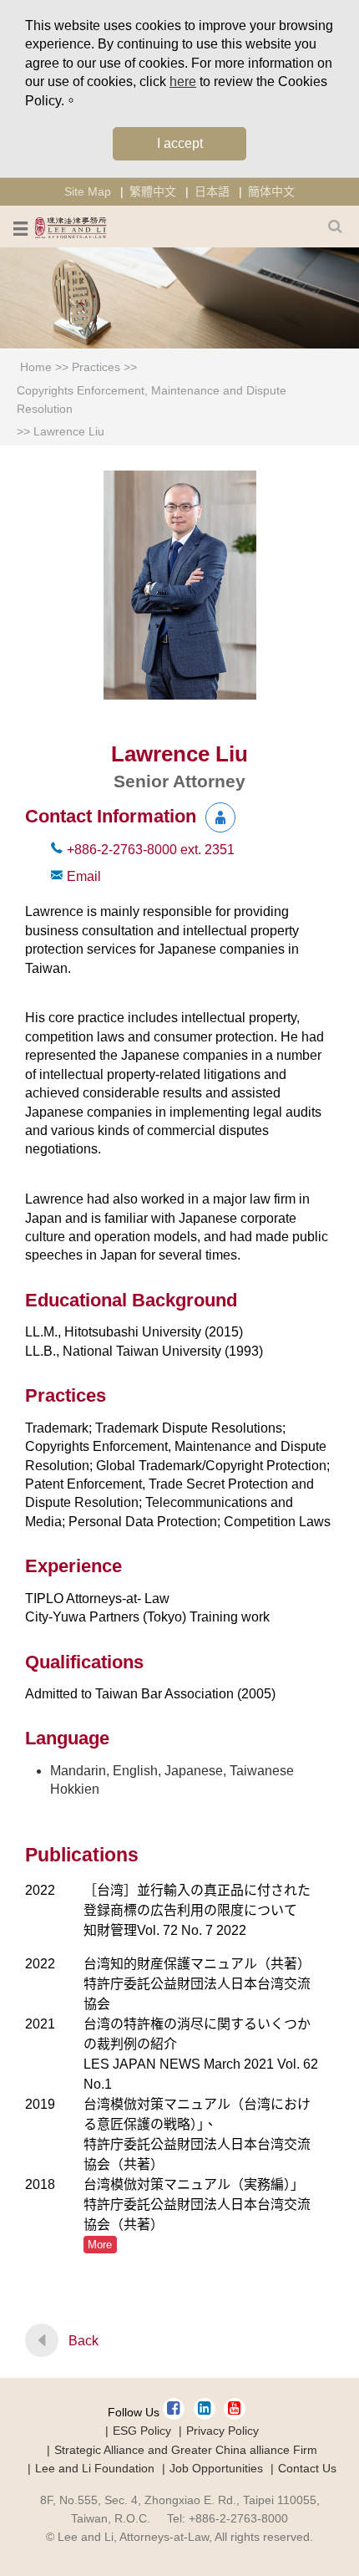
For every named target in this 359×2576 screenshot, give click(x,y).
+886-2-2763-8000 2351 (151, 850)
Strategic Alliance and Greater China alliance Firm (186, 2450)
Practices (96, 367)
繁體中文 (153, 191)
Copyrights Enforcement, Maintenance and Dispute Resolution (152, 400)
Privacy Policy (222, 2431)
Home (36, 367)
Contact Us (307, 2468)
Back (83, 2341)
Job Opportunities (216, 2468)
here (183, 81)
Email (84, 876)
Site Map (88, 191)
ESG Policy (142, 2431)
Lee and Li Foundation (95, 2468)
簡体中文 (271, 191)
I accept (180, 143)
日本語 (212, 191)
